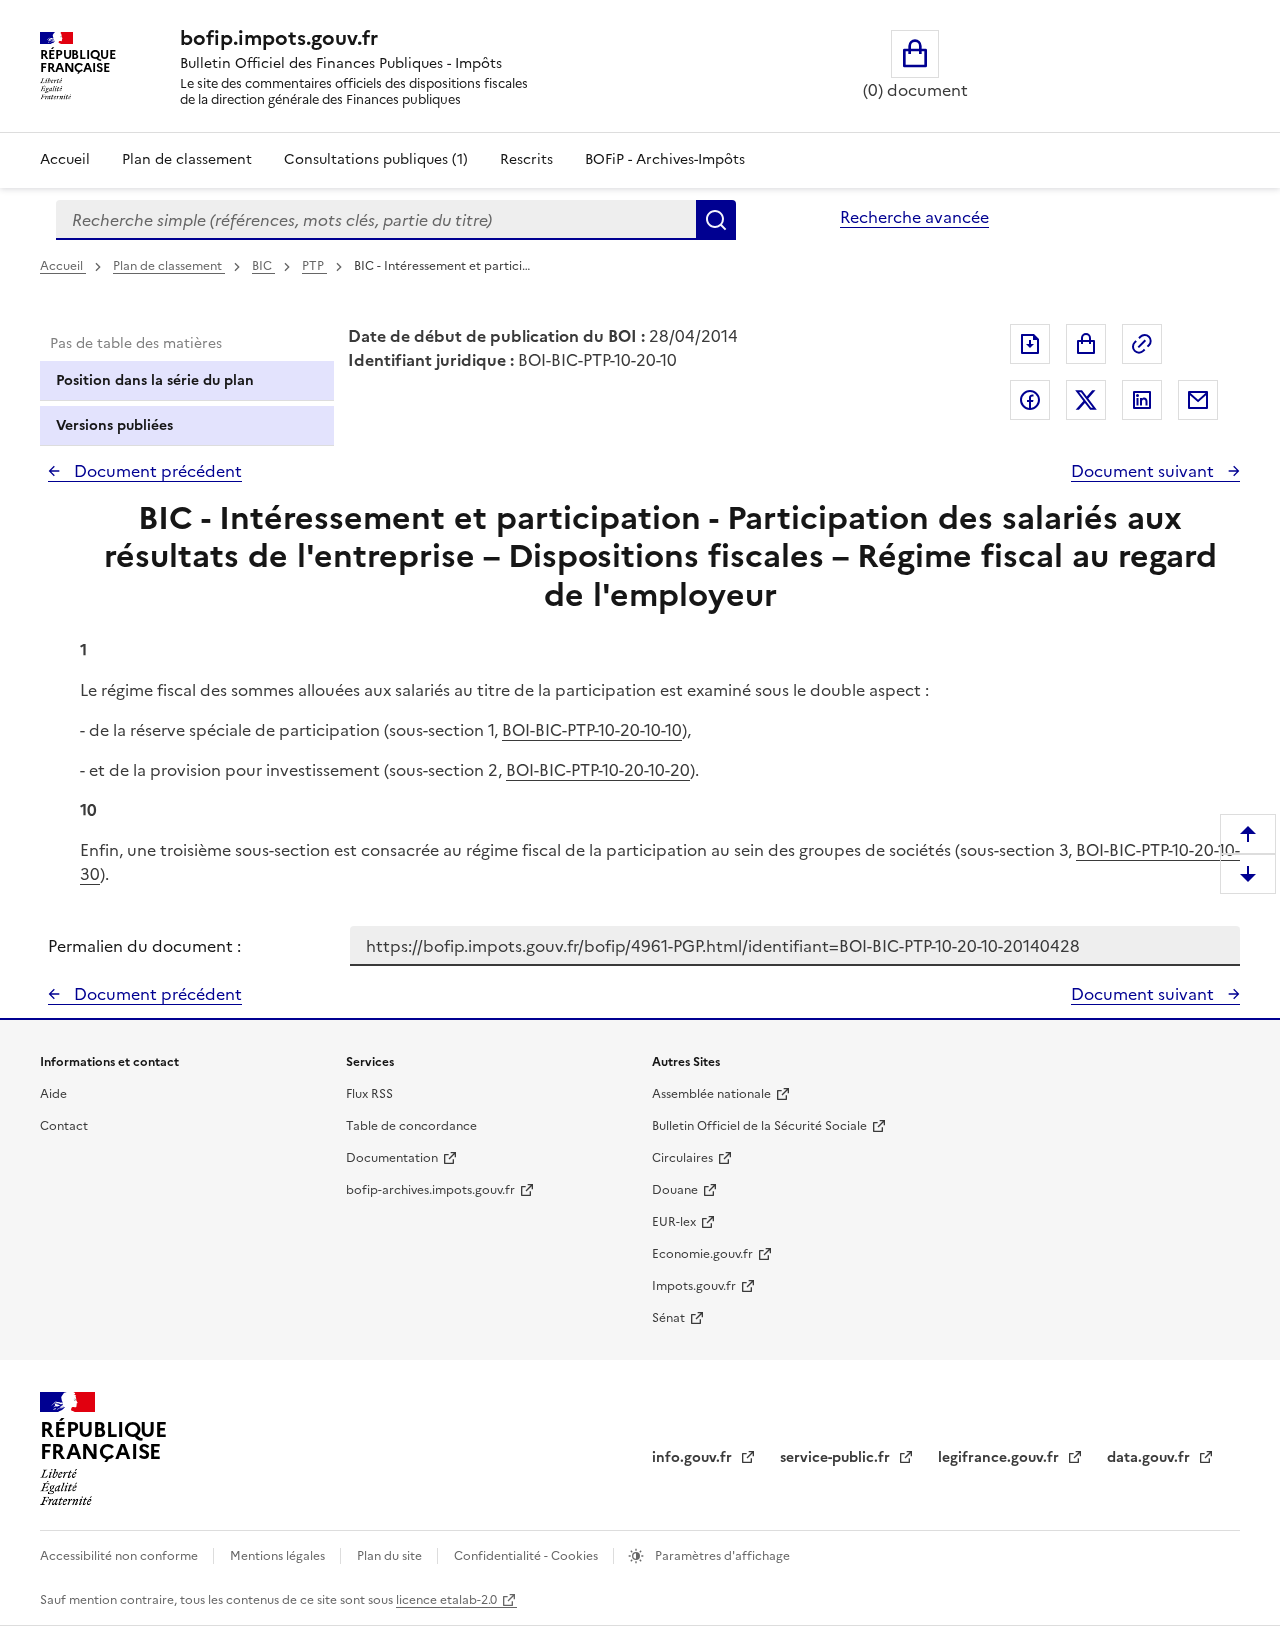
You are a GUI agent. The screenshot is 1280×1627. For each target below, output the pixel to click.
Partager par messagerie (1198, 400)
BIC (263, 266)
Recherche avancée (914, 217)
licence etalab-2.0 (446, 1600)
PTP (314, 266)
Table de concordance (411, 1126)
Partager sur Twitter (1086, 400)
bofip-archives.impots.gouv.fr (430, 1190)
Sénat (668, 1318)
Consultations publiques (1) (376, 159)
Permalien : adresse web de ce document (1142, 344)
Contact (64, 1126)
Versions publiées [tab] (114, 425)
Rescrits (526, 159)
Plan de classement (187, 159)
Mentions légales (279, 1556)
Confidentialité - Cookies (527, 1556)
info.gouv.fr (694, 1457)
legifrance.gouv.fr (1000, 1457)
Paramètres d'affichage (721, 1556)
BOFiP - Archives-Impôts (665, 159)
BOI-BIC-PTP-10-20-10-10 (592, 730)
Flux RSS (369, 1094)
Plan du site (391, 1556)
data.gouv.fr (1150, 1457)
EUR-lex (674, 1222)
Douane (675, 1190)
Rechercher (716, 220)
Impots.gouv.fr (694, 1286)
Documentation (392, 1158)
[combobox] (376, 220)
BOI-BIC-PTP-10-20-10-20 (598, 770)
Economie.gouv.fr (702, 1254)
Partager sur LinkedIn (1142, 400)
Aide (53, 1094)
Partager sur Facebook (1030, 400)
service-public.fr (837, 1457)
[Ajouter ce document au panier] (1086, 344)
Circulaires (682, 1158)
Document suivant (1144, 471)
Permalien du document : (144, 946)
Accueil (65, 159)
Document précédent (156, 471)
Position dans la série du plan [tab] (155, 380)
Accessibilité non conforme (120, 1556)
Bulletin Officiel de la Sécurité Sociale (759, 1126)
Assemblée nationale (711, 1094)
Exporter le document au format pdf (1030, 344)
